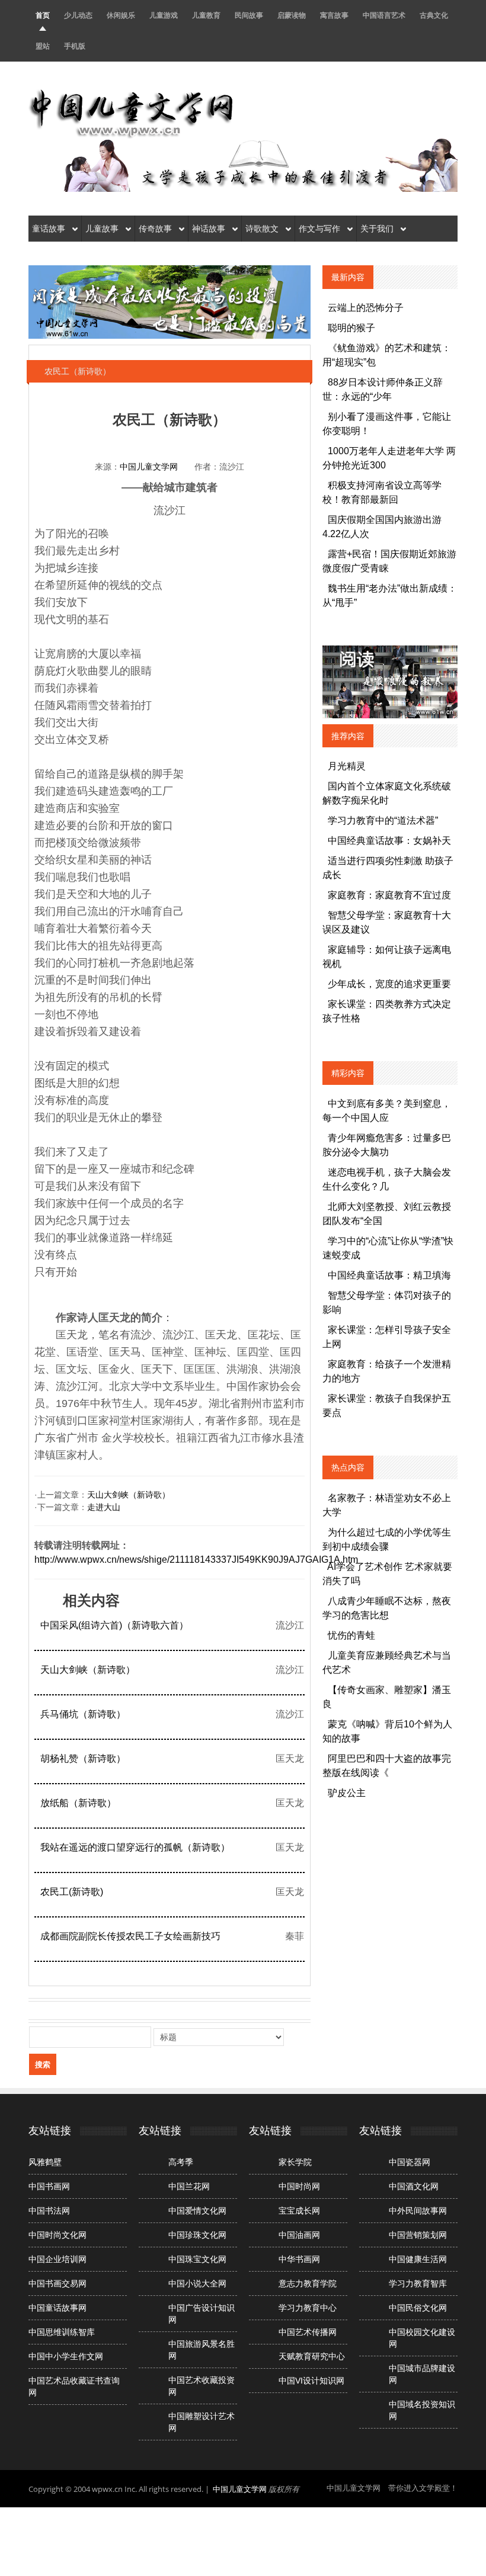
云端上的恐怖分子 (366, 308)
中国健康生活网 (418, 2259)
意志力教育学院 (308, 2283)
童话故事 (50, 229)
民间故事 (249, 15)
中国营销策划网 (418, 2235)
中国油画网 (299, 2235)
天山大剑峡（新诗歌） (129, 1495)
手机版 (75, 46)
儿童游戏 (164, 15)
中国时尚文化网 (57, 2235)
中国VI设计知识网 (311, 2381)
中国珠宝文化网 (197, 2259)
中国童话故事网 (57, 2308)
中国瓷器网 (410, 2162)
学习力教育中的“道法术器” (383, 820)
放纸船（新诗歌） (78, 1803)
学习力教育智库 (418, 2283)
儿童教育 (206, 15)
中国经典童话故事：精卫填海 (389, 1275)
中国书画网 (49, 2186)
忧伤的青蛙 (351, 1635)
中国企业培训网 (57, 2259)
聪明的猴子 (351, 328)
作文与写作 (321, 229)
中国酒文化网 (414, 2186)
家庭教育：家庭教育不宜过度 (389, 895)
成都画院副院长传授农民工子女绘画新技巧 (130, 1936)
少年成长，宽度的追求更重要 (389, 984)
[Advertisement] (243, 2540)
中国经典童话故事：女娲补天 (389, 841)
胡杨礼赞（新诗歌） (83, 1758)
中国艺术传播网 (308, 2332)
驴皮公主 (347, 1793)
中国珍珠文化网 (197, 2235)
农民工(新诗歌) (72, 1892)
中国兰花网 (189, 2186)
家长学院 (295, 2162)
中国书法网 (49, 2211)
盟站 (43, 46)
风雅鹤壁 (45, 2162)
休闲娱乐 (121, 15)
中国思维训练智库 (62, 2332)
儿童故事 (103, 229)
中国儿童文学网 (149, 467)
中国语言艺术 (384, 15)
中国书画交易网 (57, 2283)
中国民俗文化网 (418, 2308)
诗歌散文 (263, 229)
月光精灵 (347, 766)
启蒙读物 (292, 15)
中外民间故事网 (418, 2211)
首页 (43, 15)
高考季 (181, 2162)
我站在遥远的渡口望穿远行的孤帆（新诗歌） (135, 1847)
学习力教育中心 (308, 2308)
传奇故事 (156, 229)
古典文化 (434, 15)
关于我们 (378, 229)
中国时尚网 (299, 2186)
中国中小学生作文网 (66, 2356)
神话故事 (210, 229)
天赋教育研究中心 (312, 2356)
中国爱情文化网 (197, 2211)
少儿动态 (78, 15)
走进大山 (104, 1507)
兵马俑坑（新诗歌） (83, 1714)
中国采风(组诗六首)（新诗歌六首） (114, 1625)
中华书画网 (299, 2259)
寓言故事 (334, 15)
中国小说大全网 (197, 2283)
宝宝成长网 (299, 2211)
